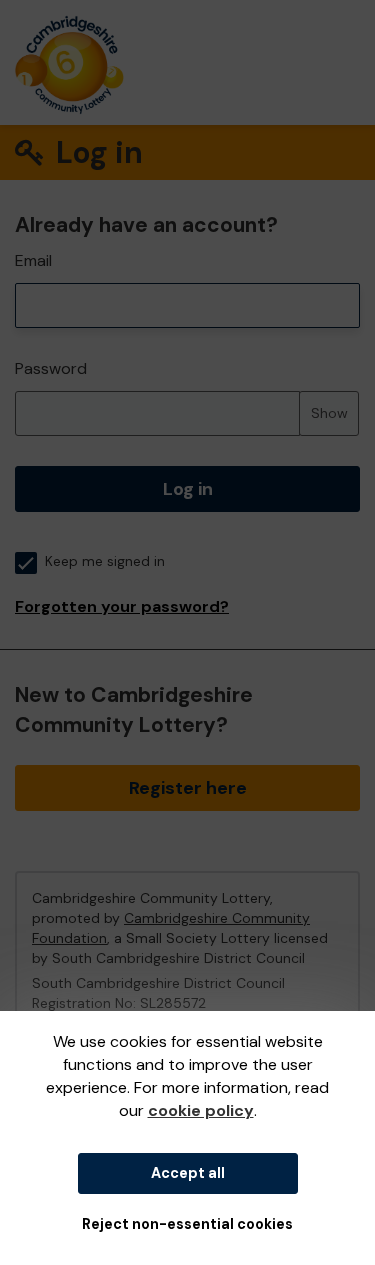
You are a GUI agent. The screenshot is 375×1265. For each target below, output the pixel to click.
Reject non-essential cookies (187, 1224)
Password (51, 368)
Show (329, 413)
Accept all (188, 1173)
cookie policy (201, 1110)
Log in (188, 489)
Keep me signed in (105, 561)
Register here (188, 788)
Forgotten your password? (122, 606)
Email (33, 260)
